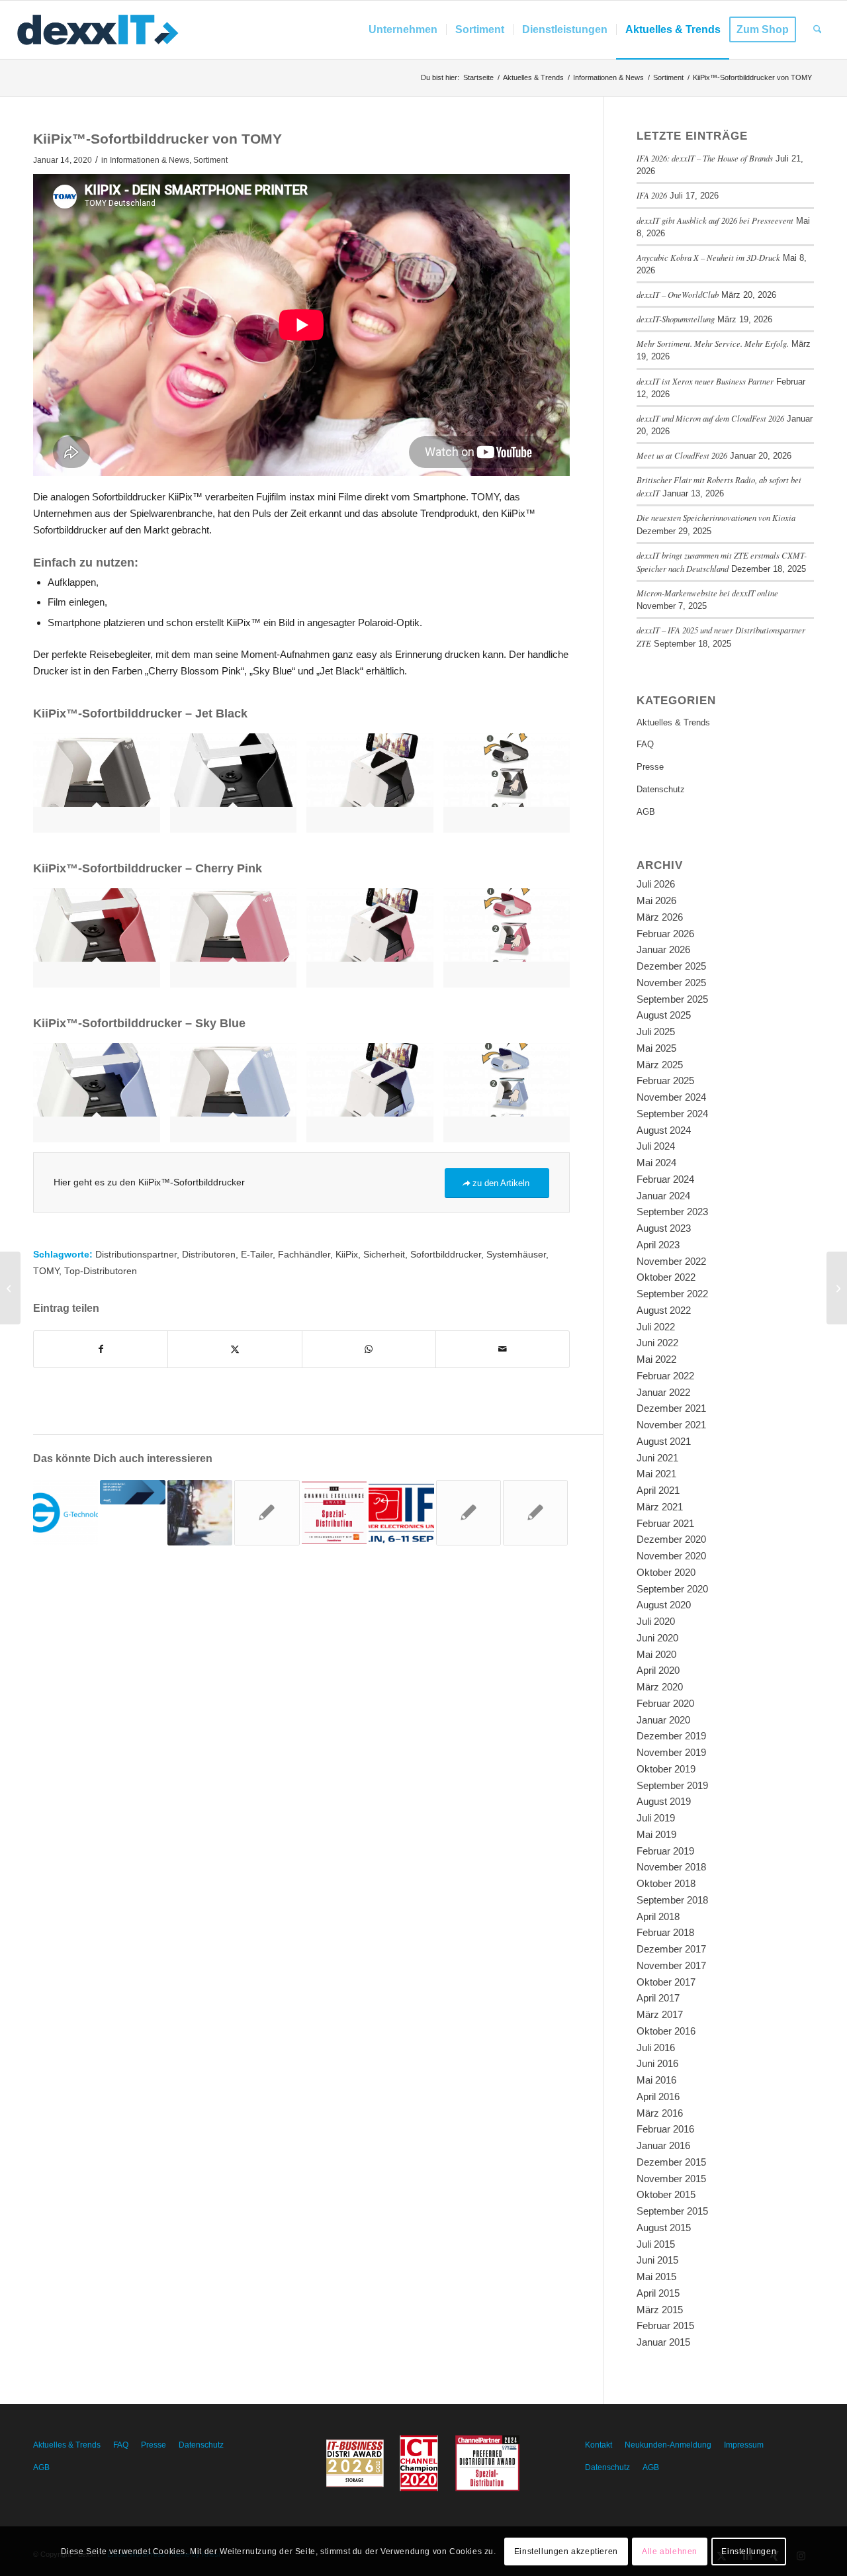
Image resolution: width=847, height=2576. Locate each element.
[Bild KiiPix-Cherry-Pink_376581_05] (375, 943)
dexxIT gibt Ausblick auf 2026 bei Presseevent (715, 220)
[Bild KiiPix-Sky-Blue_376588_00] (102, 1098)
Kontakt (599, 2445)
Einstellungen (749, 2551)
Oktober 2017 (666, 1982)
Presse (650, 767)
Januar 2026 (663, 949)
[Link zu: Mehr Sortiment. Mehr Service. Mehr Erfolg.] (132, 1492)
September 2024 (672, 1114)
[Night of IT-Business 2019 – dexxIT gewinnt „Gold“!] (10, 1288)
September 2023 (672, 1212)
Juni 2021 (657, 1458)
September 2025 (672, 999)
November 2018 (671, 1867)
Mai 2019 (656, 1834)
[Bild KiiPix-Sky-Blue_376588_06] (512, 1098)
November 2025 (671, 983)
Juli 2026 (656, 884)
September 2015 (672, 2211)
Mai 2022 (656, 1359)
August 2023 (664, 1228)
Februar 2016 (665, 2129)
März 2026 (660, 917)
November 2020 (671, 1556)
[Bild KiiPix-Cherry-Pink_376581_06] (512, 943)
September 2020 (672, 1589)
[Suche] (818, 30)
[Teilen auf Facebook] (101, 1349)
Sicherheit (384, 1255)
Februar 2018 (665, 1932)
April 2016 (658, 2096)
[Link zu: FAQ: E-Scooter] (200, 1512)
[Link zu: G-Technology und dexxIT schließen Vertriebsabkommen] (66, 1512)
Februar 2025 (665, 1081)
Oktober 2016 (666, 2031)
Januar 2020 (663, 1720)
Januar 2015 (663, 2342)
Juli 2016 (656, 2047)
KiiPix (347, 1255)
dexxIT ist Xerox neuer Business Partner (705, 381)
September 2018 (672, 1900)
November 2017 (671, 1965)
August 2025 (664, 1015)
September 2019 (672, 1785)
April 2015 (658, 2293)
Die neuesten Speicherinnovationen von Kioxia (716, 517)
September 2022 (672, 1294)
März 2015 (660, 2310)
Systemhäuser (516, 1255)
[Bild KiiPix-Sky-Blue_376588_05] (375, 1098)
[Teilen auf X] (235, 1349)
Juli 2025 (656, 1032)
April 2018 (658, 1916)
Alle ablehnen (670, 2551)
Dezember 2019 (671, 1736)
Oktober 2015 (666, 2194)
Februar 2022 (665, 1376)
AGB (646, 812)
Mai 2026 (656, 900)
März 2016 (660, 2113)
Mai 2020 (656, 1654)
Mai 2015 (656, 2277)
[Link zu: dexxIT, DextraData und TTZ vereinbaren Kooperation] (267, 1512)
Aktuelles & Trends (673, 722)
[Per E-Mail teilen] (503, 1349)
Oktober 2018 (666, 1883)
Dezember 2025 (671, 966)
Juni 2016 (657, 2063)
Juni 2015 (657, 2260)
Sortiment (210, 160)
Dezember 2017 (671, 1949)
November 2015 (671, 2179)
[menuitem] (403, 30)
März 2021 (660, 1507)
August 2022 (664, 1310)
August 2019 (664, 1801)
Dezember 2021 (671, 1408)
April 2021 (658, 1490)
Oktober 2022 (666, 1277)
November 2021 (671, 1425)
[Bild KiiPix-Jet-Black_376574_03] (102, 788)
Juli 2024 (656, 1146)
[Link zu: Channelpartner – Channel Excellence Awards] (334, 1512)
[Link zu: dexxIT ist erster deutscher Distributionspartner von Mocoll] (468, 1512)
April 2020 (658, 1670)
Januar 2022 (663, 1392)
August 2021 (664, 1441)
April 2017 (658, 1998)
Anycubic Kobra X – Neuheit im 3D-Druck (708, 257)
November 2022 (671, 1261)
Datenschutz (661, 789)
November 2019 (671, 1752)
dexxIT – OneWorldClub (678, 294)
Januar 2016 (663, 2145)
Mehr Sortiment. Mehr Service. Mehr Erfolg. (713, 343)
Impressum (744, 2445)
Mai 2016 (656, 2080)
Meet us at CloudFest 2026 (682, 455)
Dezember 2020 (671, 1539)
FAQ (645, 744)
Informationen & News (150, 160)
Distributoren (209, 1255)
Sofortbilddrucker (446, 1255)
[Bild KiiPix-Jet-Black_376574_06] (512, 788)
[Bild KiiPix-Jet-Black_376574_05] (375, 788)
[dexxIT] (98, 30)
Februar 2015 (665, 2325)
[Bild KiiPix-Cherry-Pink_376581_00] (102, 943)
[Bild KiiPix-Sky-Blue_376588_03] (239, 1098)
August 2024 (664, 1130)
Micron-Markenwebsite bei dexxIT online (707, 593)
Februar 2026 (665, 934)
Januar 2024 (663, 1196)
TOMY (46, 1271)
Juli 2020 (656, 1621)
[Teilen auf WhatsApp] (369, 1349)
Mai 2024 (656, 1163)
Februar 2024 (665, 1179)
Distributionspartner (136, 1255)
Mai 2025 (656, 1048)
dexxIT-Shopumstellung (676, 319)
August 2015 (664, 2228)
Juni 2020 (657, 1638)
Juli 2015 (656, 2244)
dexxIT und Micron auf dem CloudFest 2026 (710, 418)
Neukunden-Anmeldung (668, 2445)
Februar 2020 (665, 1703)
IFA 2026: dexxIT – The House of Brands (705, 158)
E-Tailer (257, 1255)
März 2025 (660, 1065)
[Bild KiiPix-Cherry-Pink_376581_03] (239, 943)
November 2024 (671, 1097)
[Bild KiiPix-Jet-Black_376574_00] (239, 788)
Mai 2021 (656, 1474)
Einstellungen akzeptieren (566, 2551)
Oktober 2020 (666, 1572)
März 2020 (660, 1687)
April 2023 (658, 1245)
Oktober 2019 (666, 1769)
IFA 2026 (652, 195)
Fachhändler (304, 1255)
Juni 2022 (657, 1343)
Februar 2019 (665, 1851)
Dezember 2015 (671, 2162)
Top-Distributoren (101, 1271)
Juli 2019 (656, 1818)
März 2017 (660, 2014)
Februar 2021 (665, 1523)
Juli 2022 (656, 1327)
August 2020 (664, 1605)
